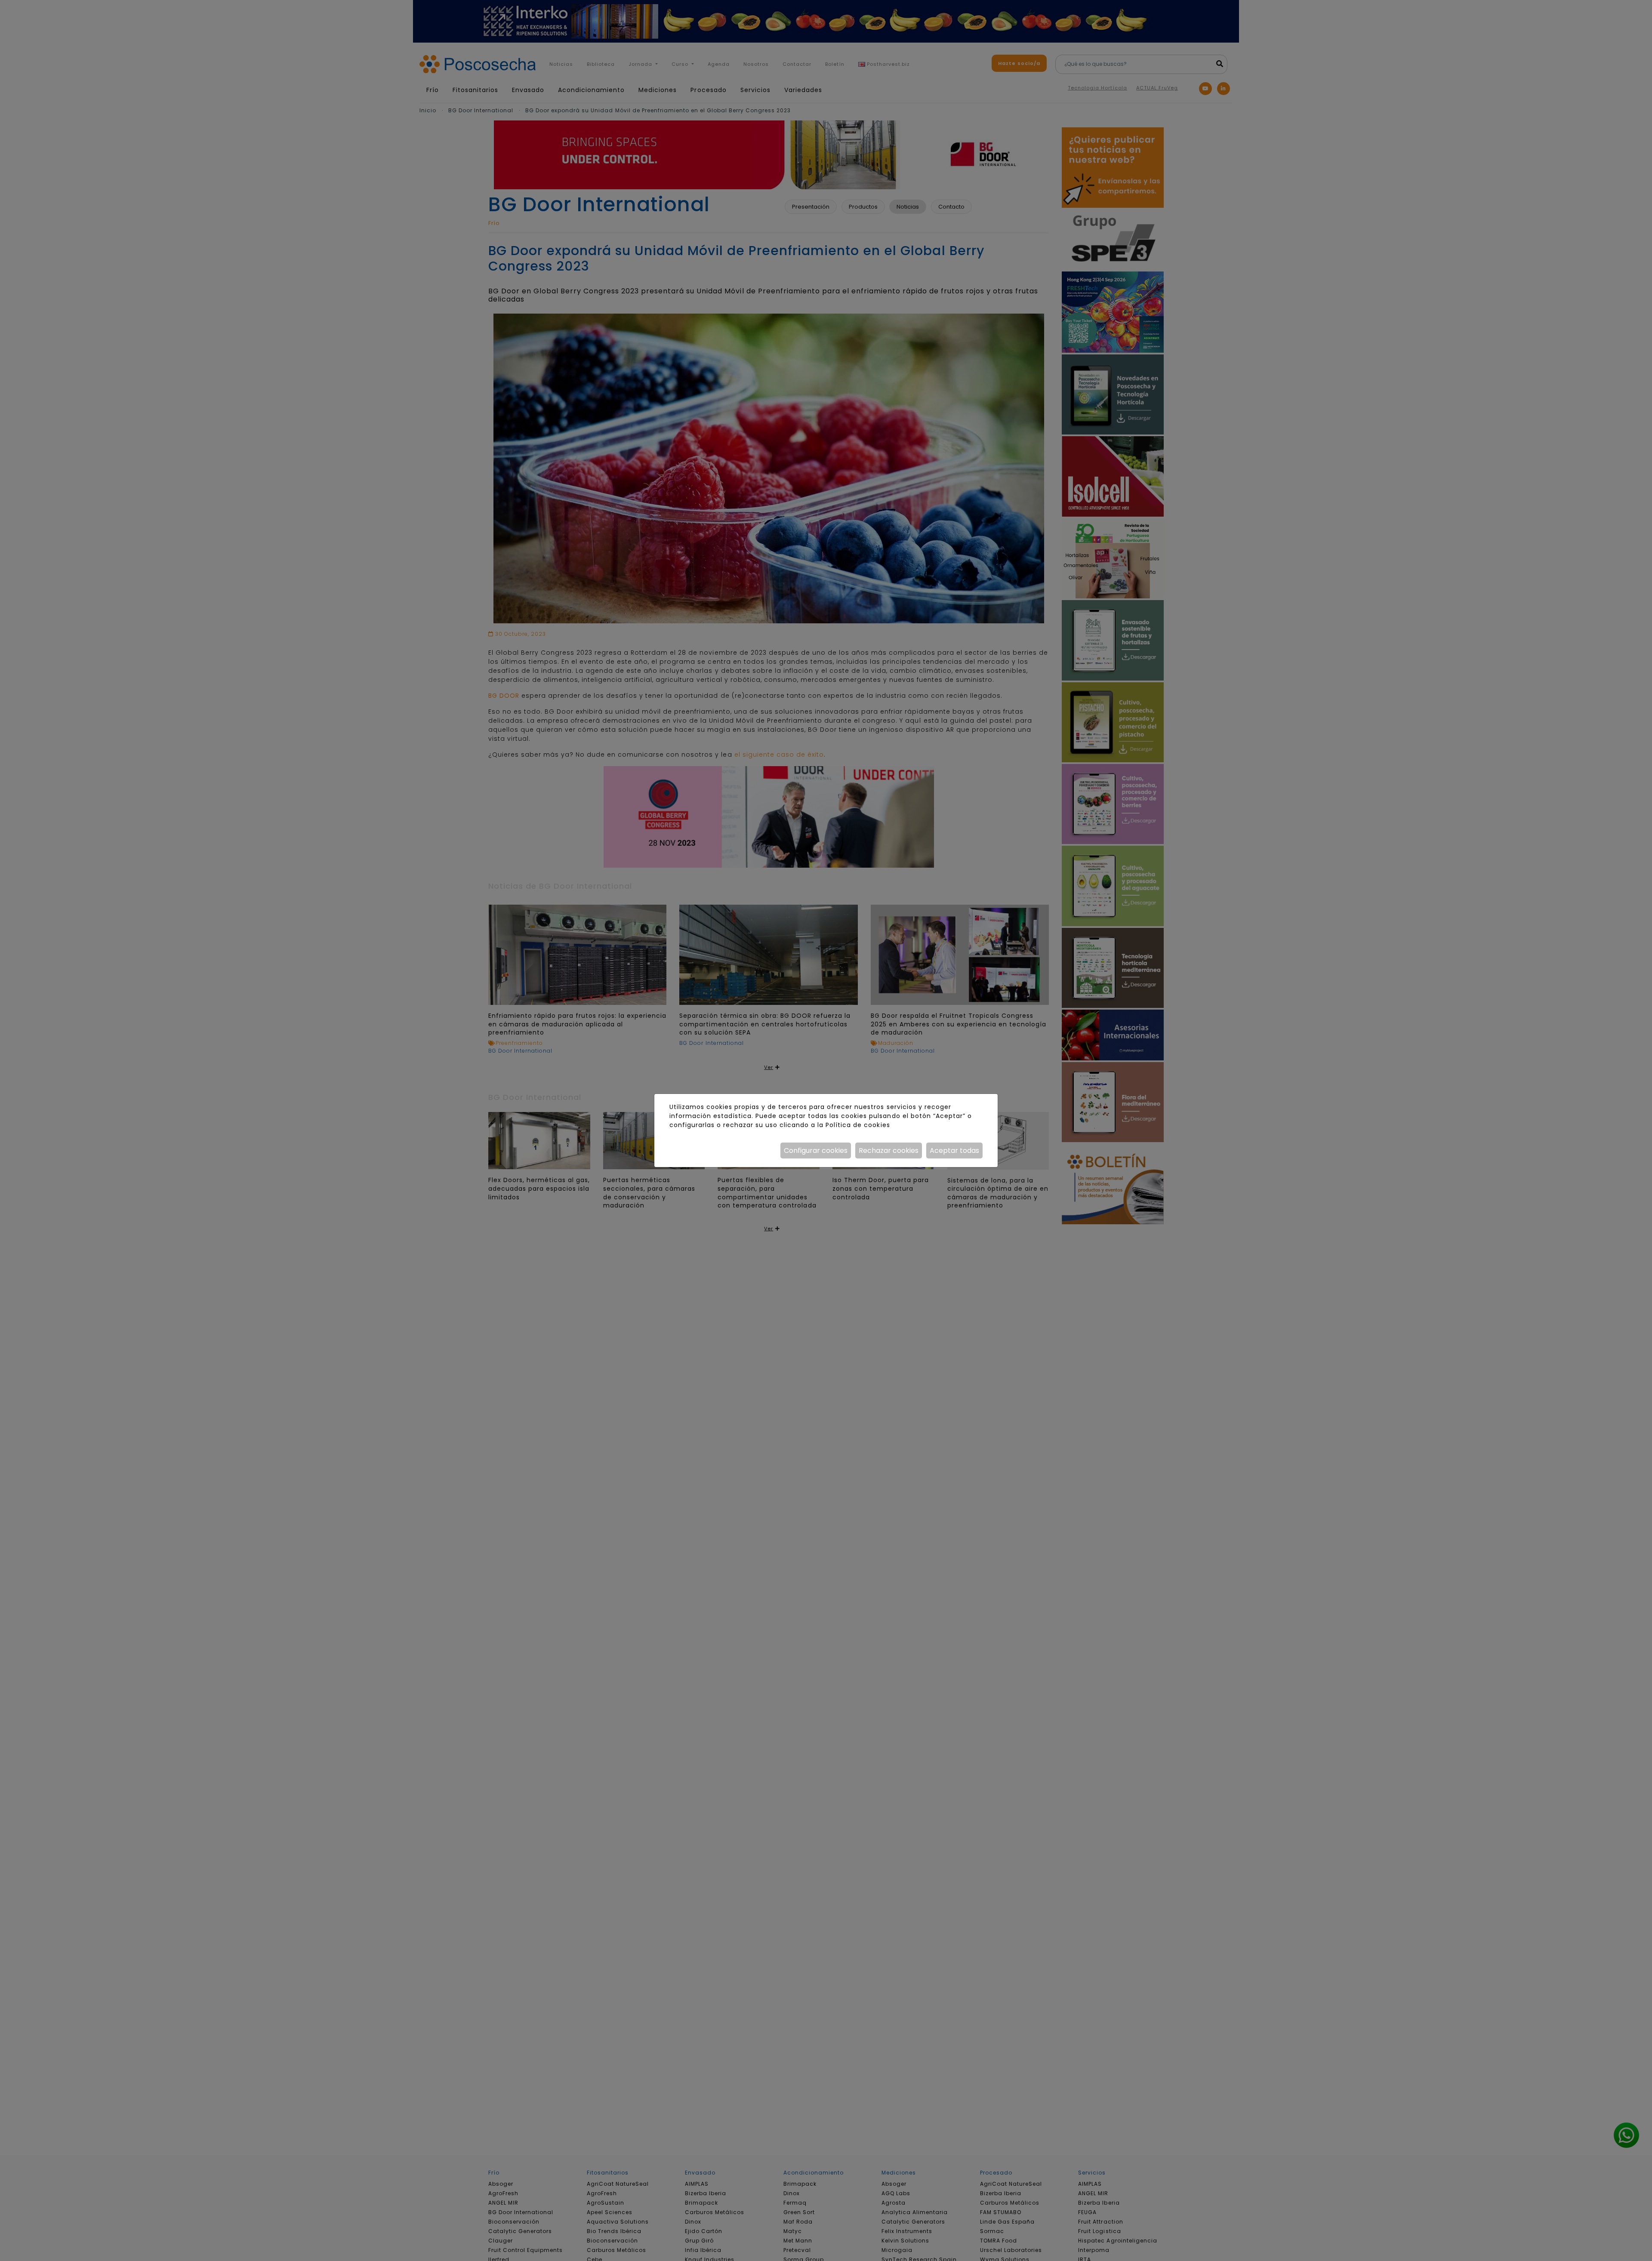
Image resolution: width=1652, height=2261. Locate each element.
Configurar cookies (816, 1151)
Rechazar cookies (889, 1151)
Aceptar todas (954, 1151)
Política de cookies (858, 1125)
